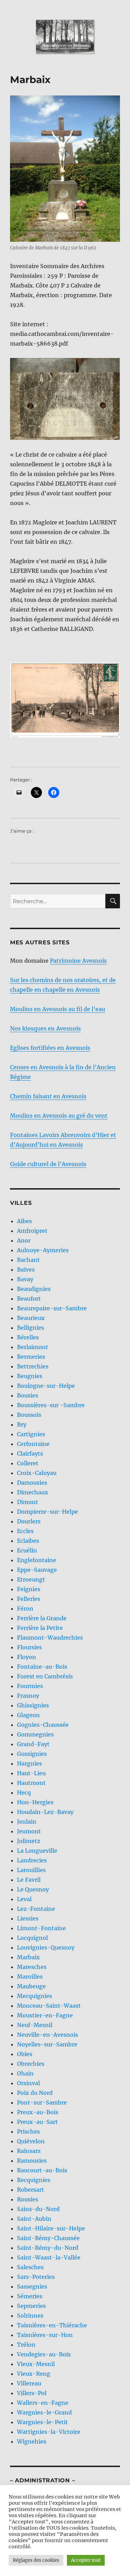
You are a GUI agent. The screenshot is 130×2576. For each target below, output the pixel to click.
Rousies (28, 2199)
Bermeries (31, 1357)
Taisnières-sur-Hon (45, 2335)
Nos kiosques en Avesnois (45, 1028)
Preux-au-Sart (37, 2122)
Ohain (25, 2073)
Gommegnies (35, 1734)
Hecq (24, 1793)
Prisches (28, 2132)
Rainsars (29, 2151)
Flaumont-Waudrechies (50, 1638)
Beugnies (30, 1376)
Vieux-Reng (34, 2374)
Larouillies (31, 1870)
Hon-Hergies (35, 1802)
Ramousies (32, 2161)
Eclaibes (28, 1541)
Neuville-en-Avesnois (47, 2035)
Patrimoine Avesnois (78, 961)
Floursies (29, 1647)
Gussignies (32, 1754)
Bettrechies (33, 1366)
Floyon (27, 1657)
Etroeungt (31, 1579)
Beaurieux (31, 1318)
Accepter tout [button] (86, 2560)
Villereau (29, 2383)
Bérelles (28, 1337)
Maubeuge (31, 1986)
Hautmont (31, 1783)
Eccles (25, 1531)
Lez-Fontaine (36, 1909)
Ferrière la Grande (42, 1618)
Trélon (26, 2345)
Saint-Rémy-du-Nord (48, 2248)
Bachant (28, 1260)
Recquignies (34, 2180)
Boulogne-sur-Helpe (46, 1386)
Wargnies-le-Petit (42, 2422)
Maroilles (30, 1977)
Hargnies (29, 1763)
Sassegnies (32, 2286)
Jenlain (27, 1822)
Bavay (25, 1279)
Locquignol (32, 1938)
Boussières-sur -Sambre (51, 1405)
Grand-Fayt (33, 1744)
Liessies (28, 1918)
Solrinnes (30, 2316)
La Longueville (37, 1851)
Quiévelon (31, 2141)
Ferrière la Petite (40, 1628)
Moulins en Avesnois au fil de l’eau (58, 1009)
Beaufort (29, 1299)
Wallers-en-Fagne (43, 2403)
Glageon (28, 1715)
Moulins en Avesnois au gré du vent (59, 1116)
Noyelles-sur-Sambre (47, 2044)
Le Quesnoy (33, 1889)
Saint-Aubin (34, 2219)
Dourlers (29, 1521)
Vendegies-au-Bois (44, 2354)
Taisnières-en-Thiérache (52, 2325)
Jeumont (29, 1831)
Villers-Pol (32, 2393)
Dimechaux (33, 1492)
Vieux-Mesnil (36, 2364)
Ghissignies (33, 1705)
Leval (24, 1899)
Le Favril (29, 1880)
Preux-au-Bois (38, 2112)
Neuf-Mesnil (35, 2025)
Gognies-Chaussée (43, 1725)
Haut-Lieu (31, 1773)
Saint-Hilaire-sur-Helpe (51, 2228)
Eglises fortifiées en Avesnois (50, 1048)
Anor (24, 1240)
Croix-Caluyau (37, 1473)
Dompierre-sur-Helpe (47, 1512)
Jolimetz (29, 1841)
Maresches (32, 1967)
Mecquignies (34, 1996)
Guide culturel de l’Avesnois (48, 1164)
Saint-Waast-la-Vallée (49, 2257)
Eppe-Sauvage (37, 1570)
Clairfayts (30, 1454)
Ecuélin (27, 1550)
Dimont (28, 1502)
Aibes (24, 1221)
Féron (25, 1608)
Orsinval (28, 2083)
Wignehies (32, 2441)
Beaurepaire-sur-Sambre (52, 1308)
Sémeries (30, 2296)
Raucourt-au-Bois (42, 2170)
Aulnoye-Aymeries (43, 1250)
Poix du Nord (35, 2093)
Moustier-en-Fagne (45, 2015)
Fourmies (30, 1686)
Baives (26, 1269)
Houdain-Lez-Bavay (45, 1812)
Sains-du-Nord (38, 2209)
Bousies (28, 1395)
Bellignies (31, 1328)
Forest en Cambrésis (45, 1676)
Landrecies (32, 1860)
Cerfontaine (33, 1444)
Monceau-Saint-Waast (49, 2006)
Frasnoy (28, 1696)
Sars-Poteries (36, 2277)
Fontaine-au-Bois (42, 1667)
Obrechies (31, 2064)
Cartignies (31, 1434)
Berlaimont (33, 1347)
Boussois (29, 1415)
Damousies (32, 1483)
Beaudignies (34, 1289)
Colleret (28, 1463)
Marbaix (28, 1957)
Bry (22, 1424)
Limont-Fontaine (41, 1928)
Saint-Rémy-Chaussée (48, 2238)
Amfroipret (32, 1231)
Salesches (30, 2267)
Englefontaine (37, 1560)
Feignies (29, 1589)
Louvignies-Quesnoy (46, 1947)
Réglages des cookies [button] (36, 2560)
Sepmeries (31, 2306)
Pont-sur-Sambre (42, 2102)
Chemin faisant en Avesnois (48, 1096)
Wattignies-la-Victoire (49, 2432)
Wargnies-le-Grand (44, 2412)
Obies (25, 2054)
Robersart (31, 2190)
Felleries (29, 1599)
